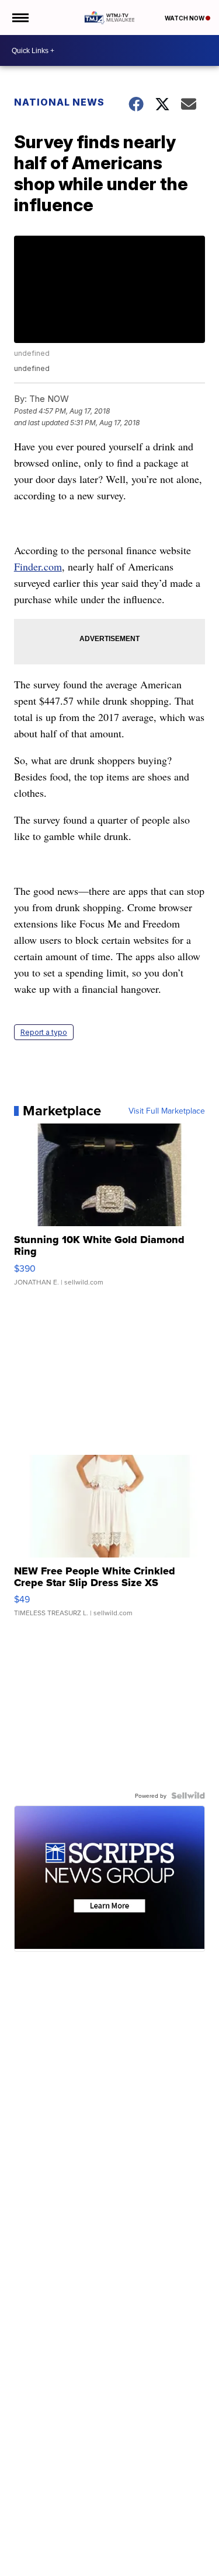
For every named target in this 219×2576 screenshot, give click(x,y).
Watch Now (185, 18)
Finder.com (38, 566)
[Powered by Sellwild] (188, 1796)
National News (59, 102)
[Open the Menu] (20, 17)
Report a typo (44, 1032)
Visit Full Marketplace (167, 1111)
